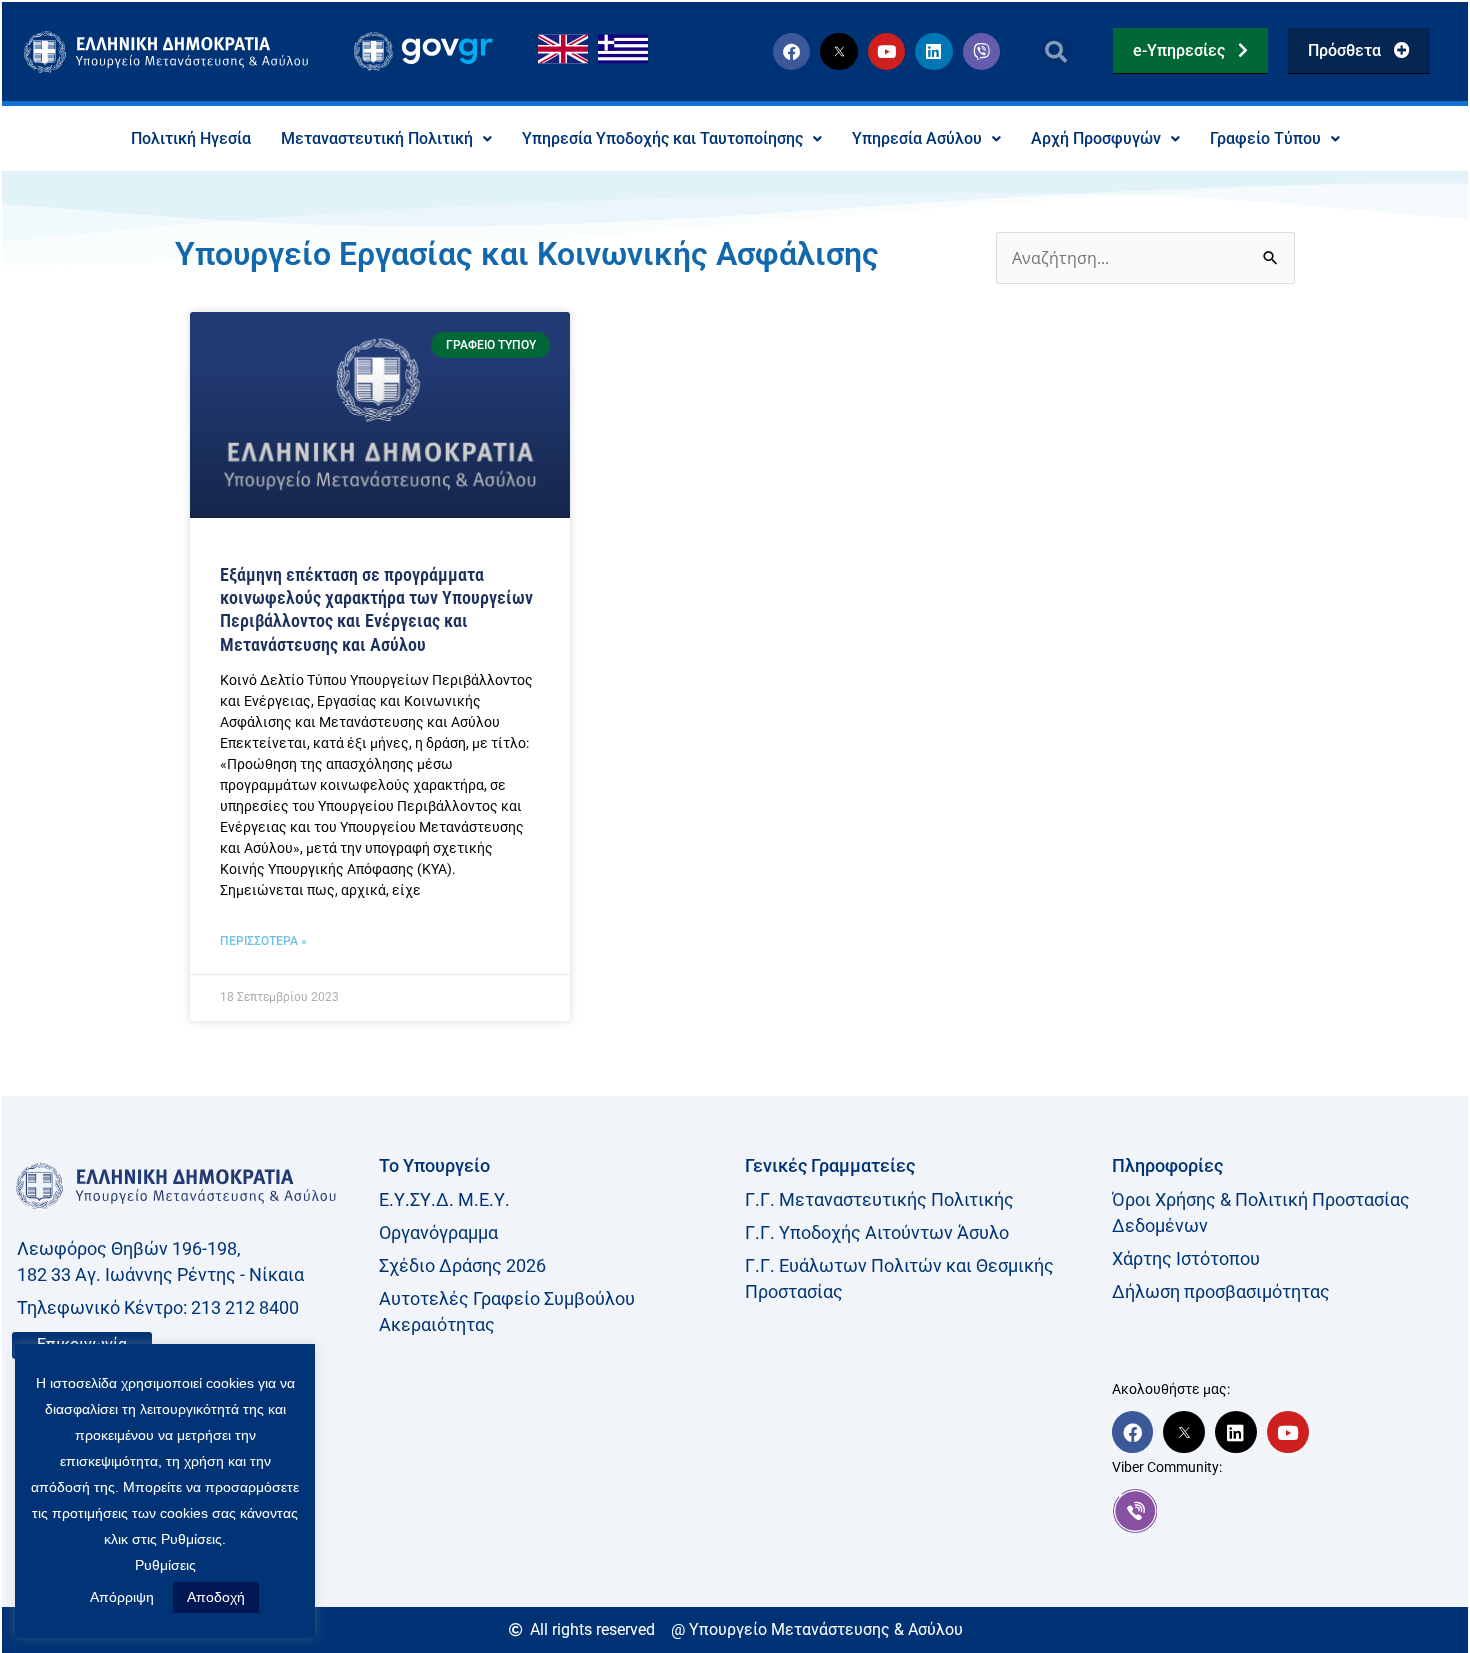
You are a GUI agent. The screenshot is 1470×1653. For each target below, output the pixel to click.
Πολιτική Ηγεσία (191, 138)
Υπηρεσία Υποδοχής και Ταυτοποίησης (662, 138)
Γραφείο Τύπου (1265, 138)
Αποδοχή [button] (216, 1597)
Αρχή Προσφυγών (1096, 138)
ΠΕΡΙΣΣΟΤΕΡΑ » (263, 941)
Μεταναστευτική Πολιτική (377, 138)
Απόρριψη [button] (122, 1597)
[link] (1285, 1511)
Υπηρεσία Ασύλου (917, 138)
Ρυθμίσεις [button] (165, 1565)
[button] (1056, 51)
